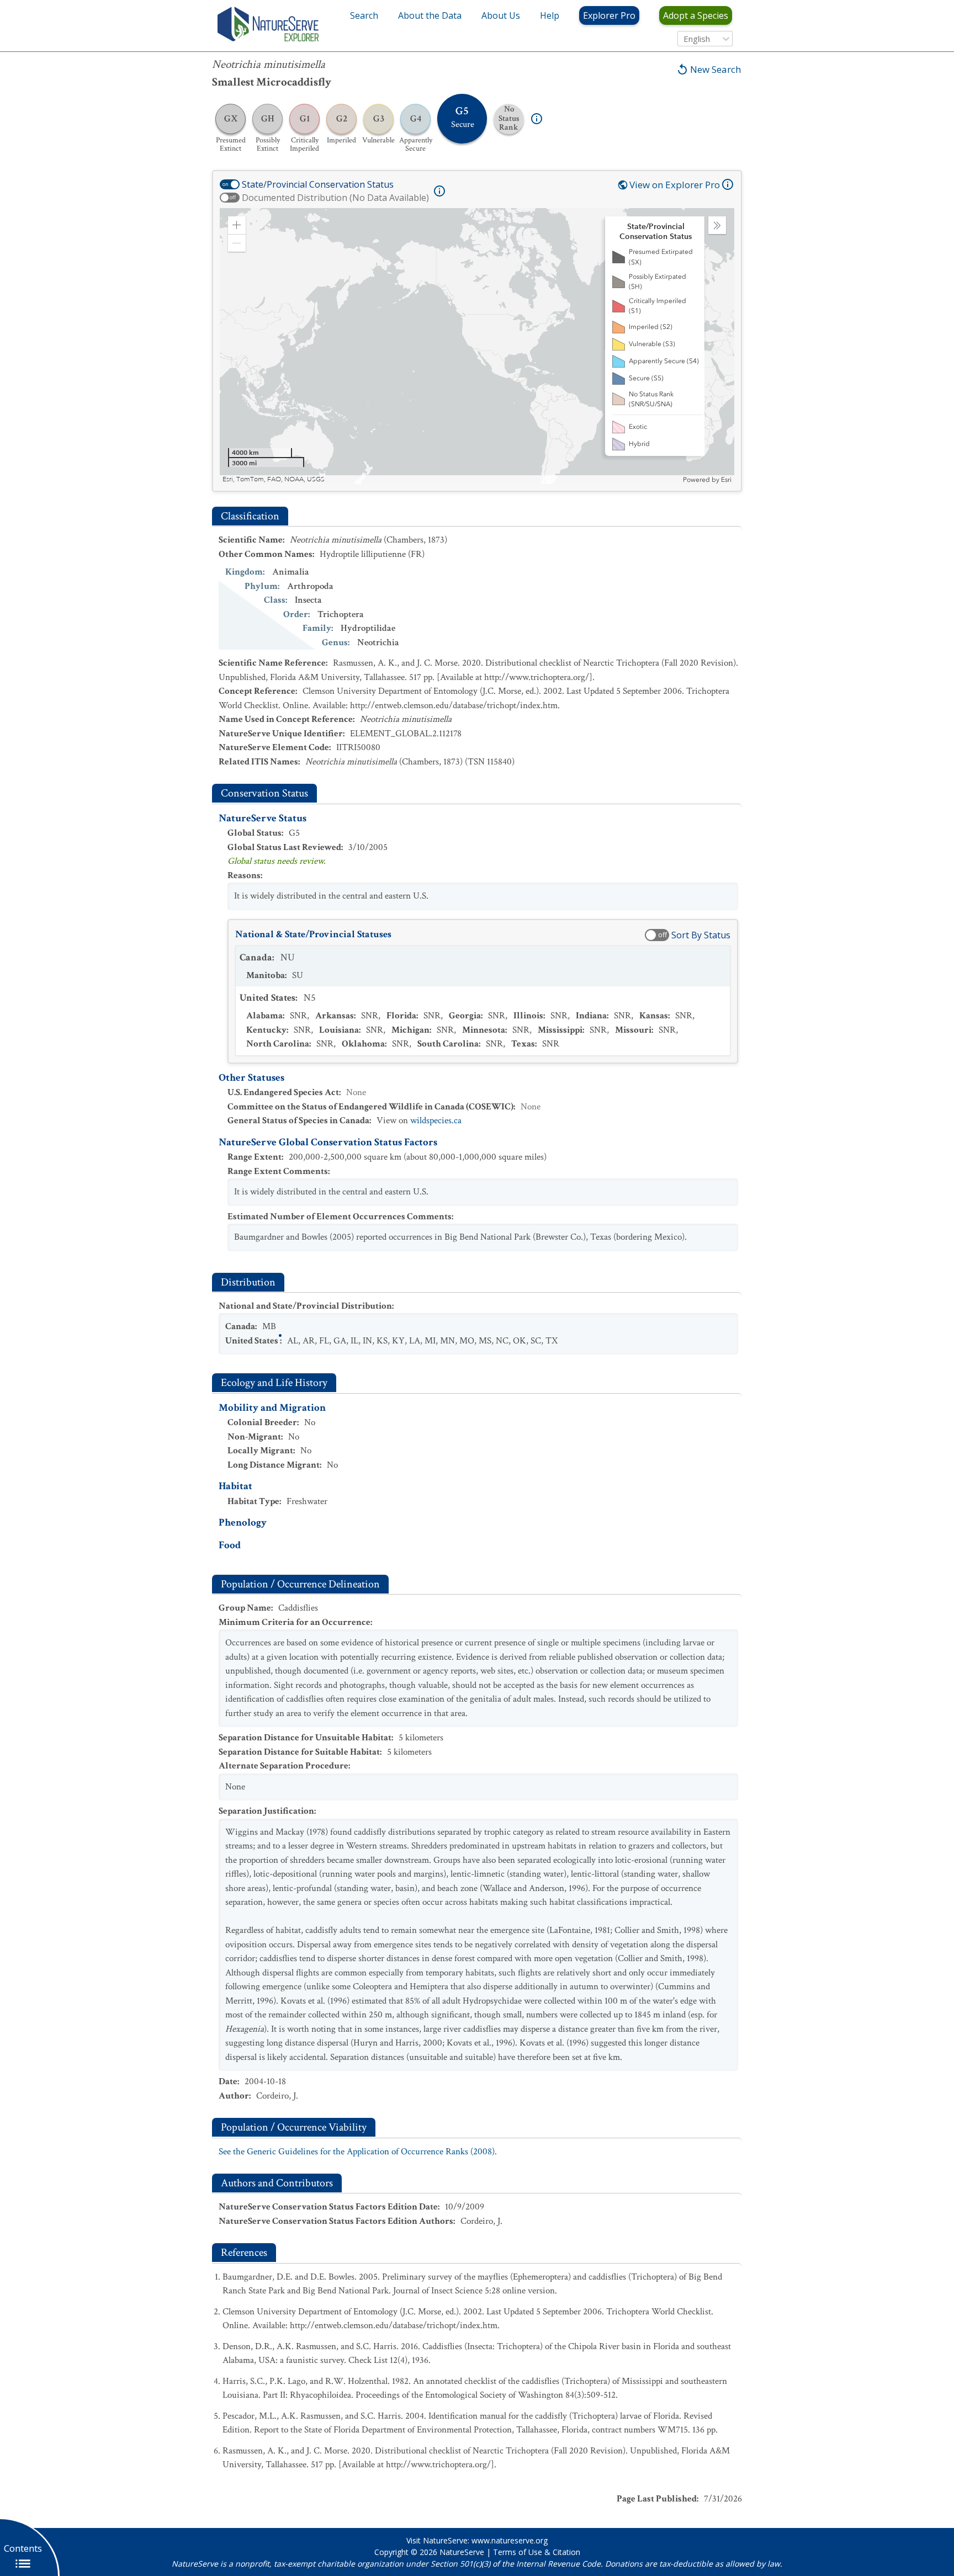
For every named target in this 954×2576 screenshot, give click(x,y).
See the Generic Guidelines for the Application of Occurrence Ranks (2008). (358, 2152)
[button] (237, 225)
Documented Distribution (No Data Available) (335, 198)
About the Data (430, 15)
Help (550, 15)
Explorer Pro (609, 15)
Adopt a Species (696, 15)
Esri (726, 480)
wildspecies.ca (436, 1120)
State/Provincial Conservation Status (318, 184)
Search (364, 15)
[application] (477, 346)
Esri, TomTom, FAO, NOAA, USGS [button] (274, 479)
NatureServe (462, 2552)
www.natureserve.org (510, 2540)
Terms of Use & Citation (537, 2552)
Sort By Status (701, 935)
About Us (501, 15)
